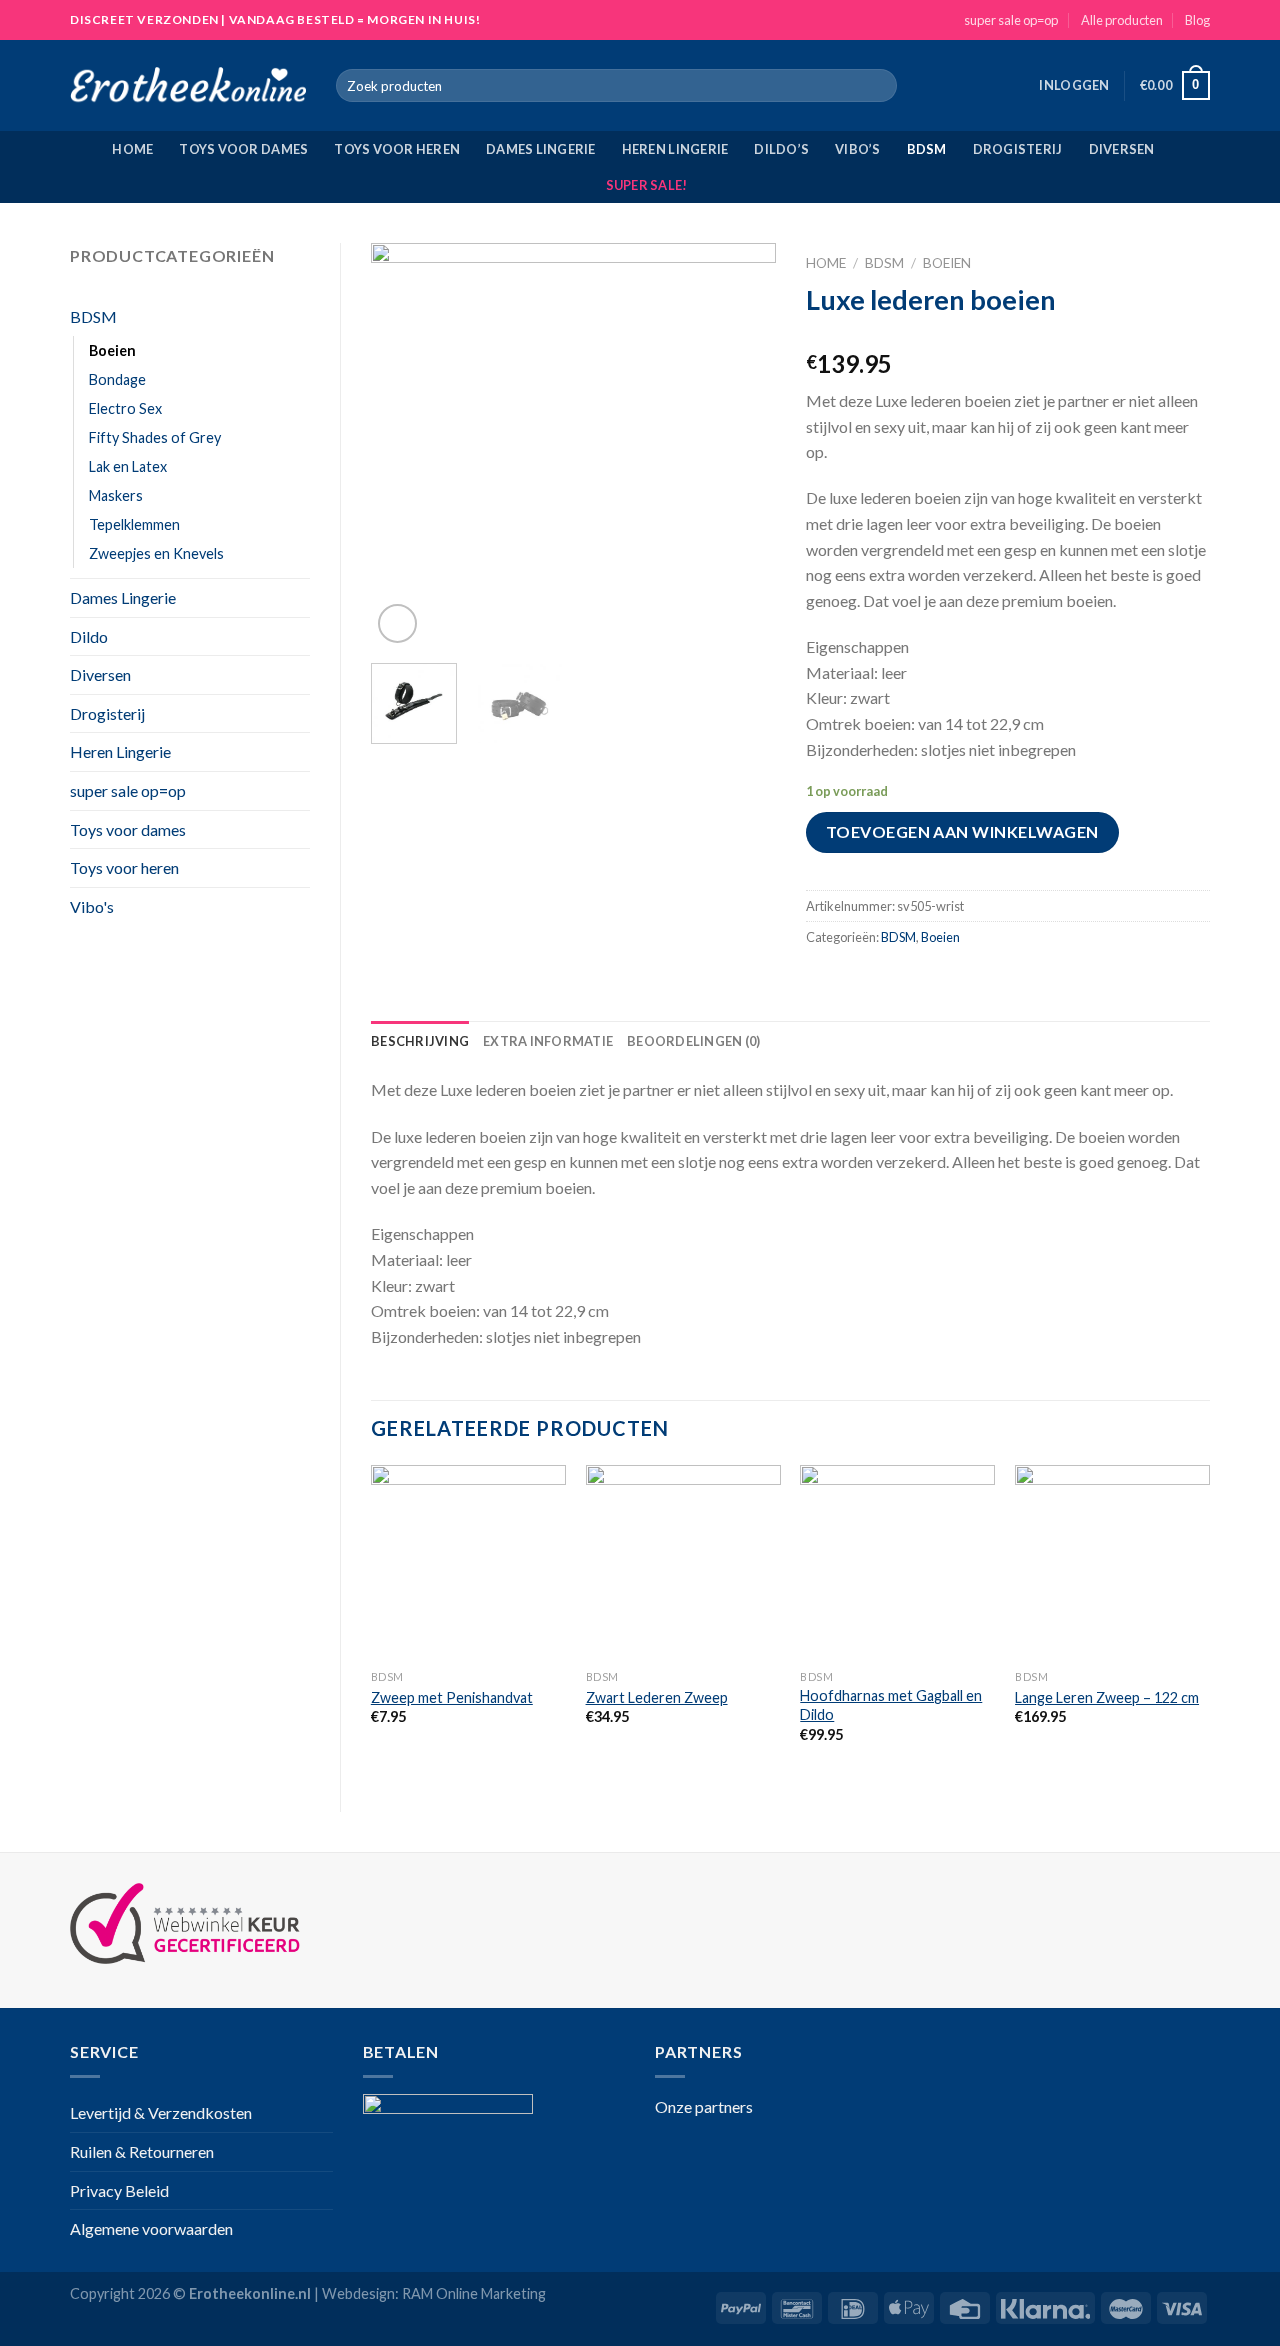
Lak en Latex (128, 466)
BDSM (927, 149)
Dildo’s (781, 149)
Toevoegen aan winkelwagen (962, 831)
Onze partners (704, 2106)
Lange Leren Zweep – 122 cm (1107, 1697)
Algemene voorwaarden (151, 2228)
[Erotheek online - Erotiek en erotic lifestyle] (188, 86)
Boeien (112, 350)
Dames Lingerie (541, 149)
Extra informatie (548, 1041)
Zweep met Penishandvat (452, 1697)
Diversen (1122, 149)
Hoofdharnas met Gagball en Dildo (891, 1705)
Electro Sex (125, 408)
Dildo (89, 636)
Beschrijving (420, 1041)
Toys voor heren (397, 149)
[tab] (420, 1041)
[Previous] (404, 445)
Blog (1197, 20)
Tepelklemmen (134, 524)
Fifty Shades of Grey (155, 437)
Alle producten (1122, 20)
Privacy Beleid (119, 2190)
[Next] (742, 445)
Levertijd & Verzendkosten (161, 2112)
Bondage (117, 379)
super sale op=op (1011, 20)
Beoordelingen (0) (693, 1041)
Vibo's (92, 906)
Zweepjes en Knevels (156, 553)
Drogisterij (1018, 149)
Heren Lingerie (675, 149)
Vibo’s (858, 149)
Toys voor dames (243, 149)
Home (132, 149)
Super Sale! (647, 185)
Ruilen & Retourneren (142, 2151)
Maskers (116, 495)
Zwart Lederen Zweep (657, 1697)
